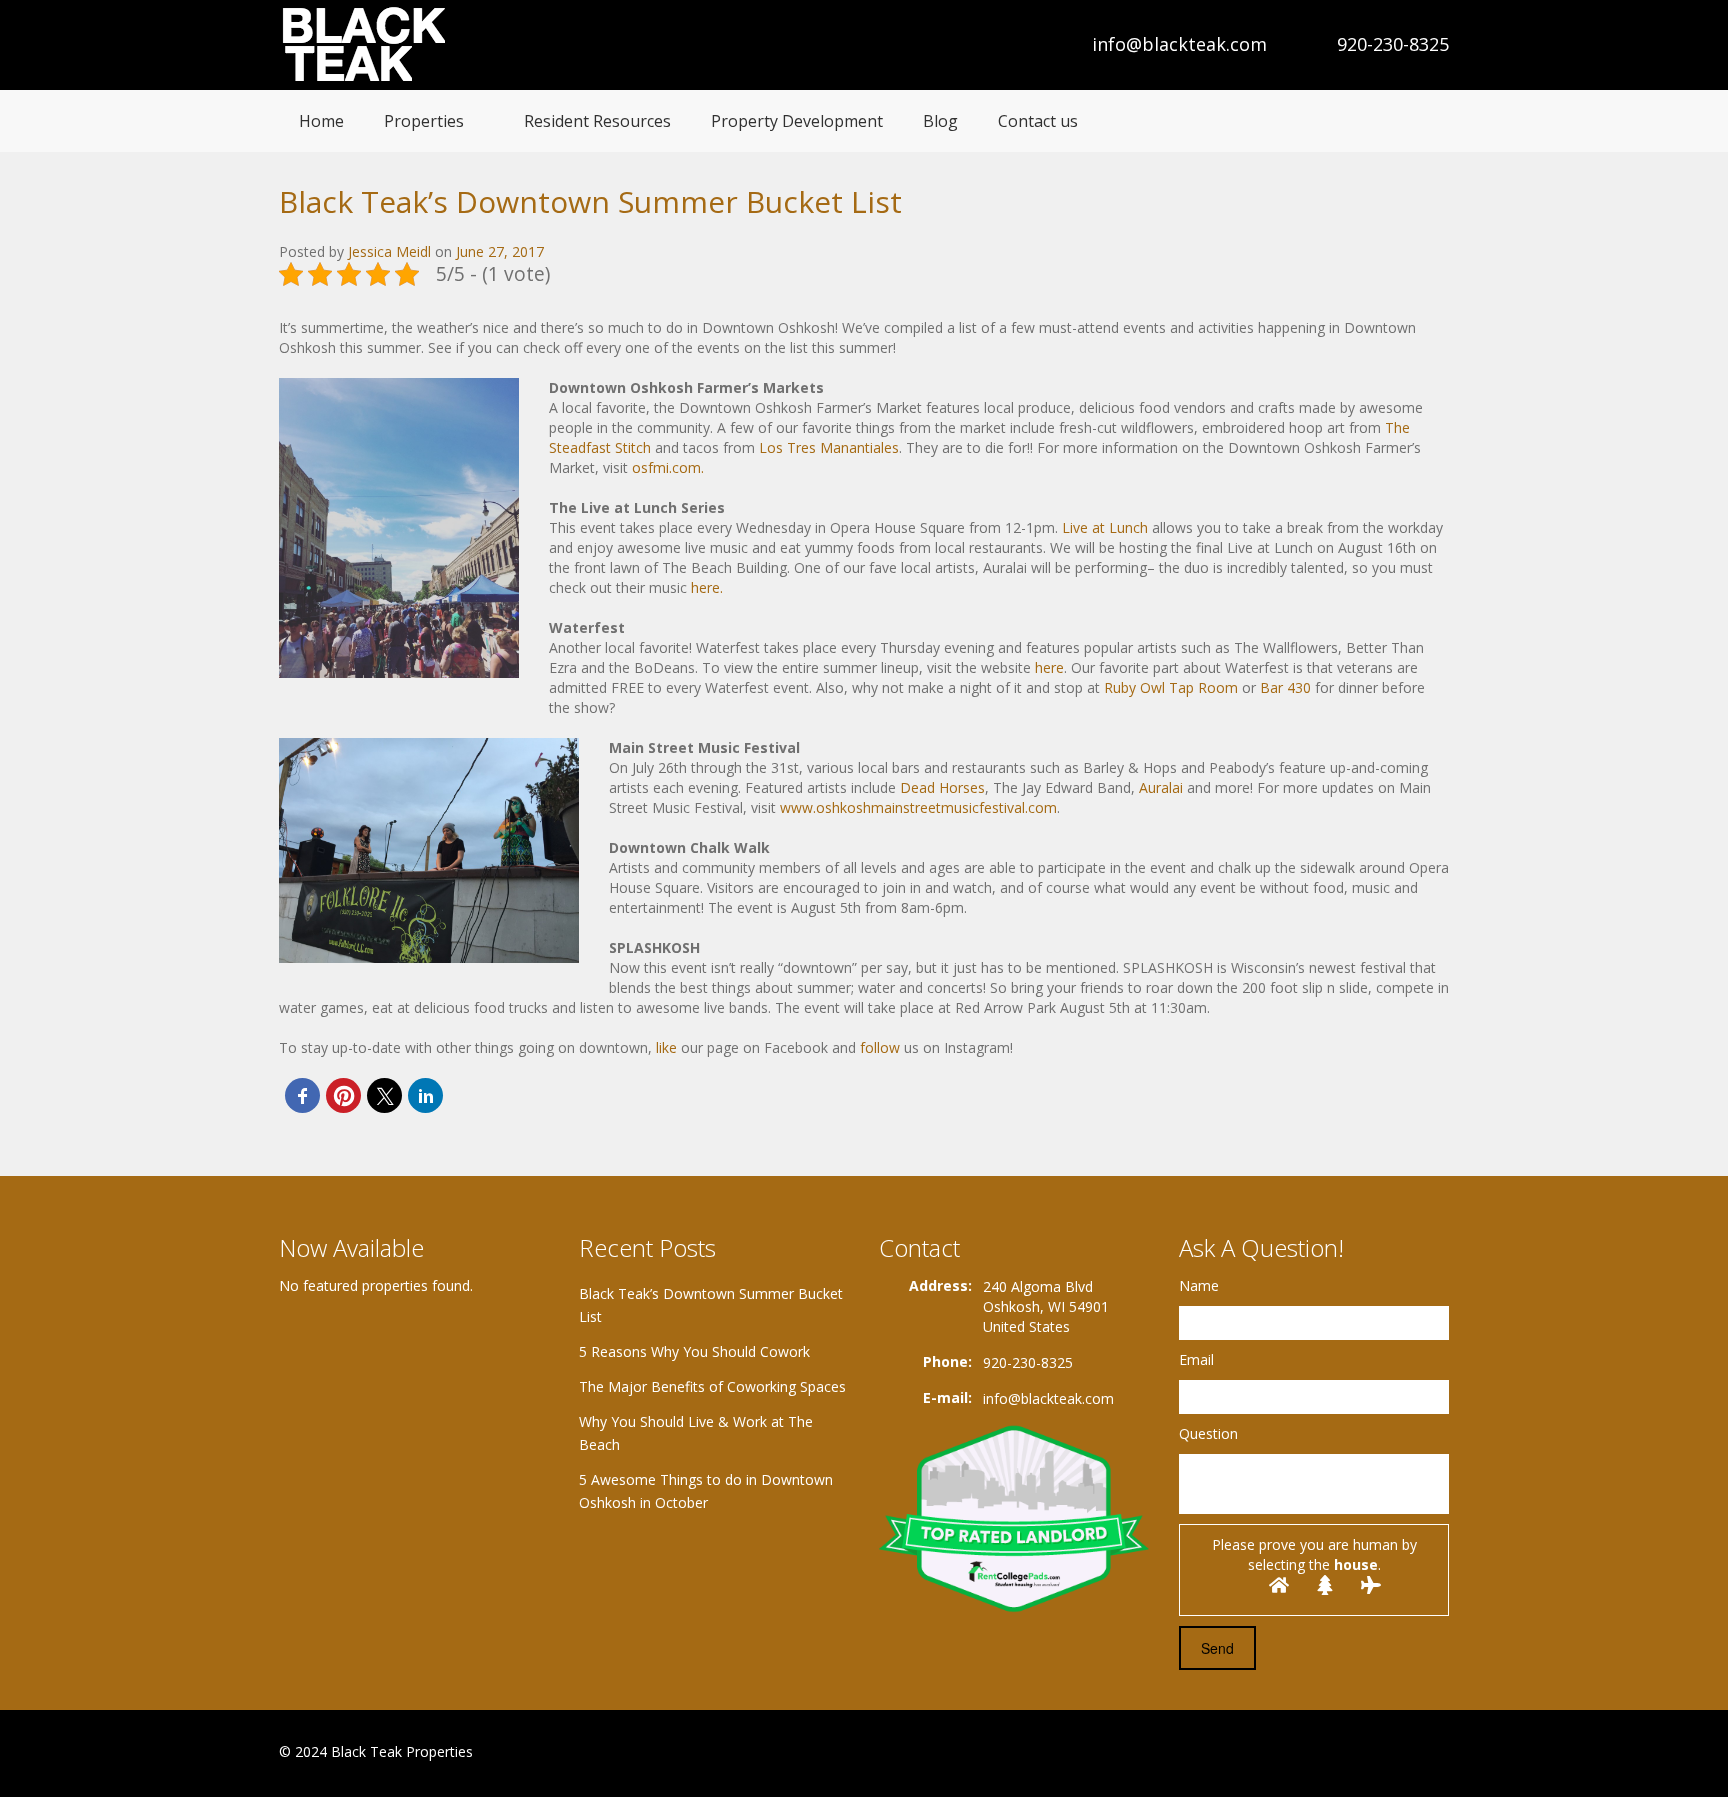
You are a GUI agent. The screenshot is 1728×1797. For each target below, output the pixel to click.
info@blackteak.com (1179, 44)
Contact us (1038, 121)
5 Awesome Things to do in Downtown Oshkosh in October (706, 1491)
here (1049, 667)
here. (707, 587)
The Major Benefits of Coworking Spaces (712, 1386)
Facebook (1344, 1753)
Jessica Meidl (389, 251)
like (666, 1047)
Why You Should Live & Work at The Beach (696, 1433)
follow (880, 1047)
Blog (940, 121)
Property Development (797, 121)
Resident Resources (597, 121)
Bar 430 (1285, 687)
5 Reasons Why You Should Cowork (694, 1351)
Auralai (1163, 787)
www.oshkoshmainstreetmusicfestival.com (918, 807)
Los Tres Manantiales (827, 447)
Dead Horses (942, 787)
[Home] (366, 44)
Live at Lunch (1105, 527)
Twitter (1437, 1753)
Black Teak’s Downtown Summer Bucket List (711, 1305)
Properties (424, 121)
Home (321, 121)
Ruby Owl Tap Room (1173, 687)
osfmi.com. (668, 467)
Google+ (1387, 1753)
